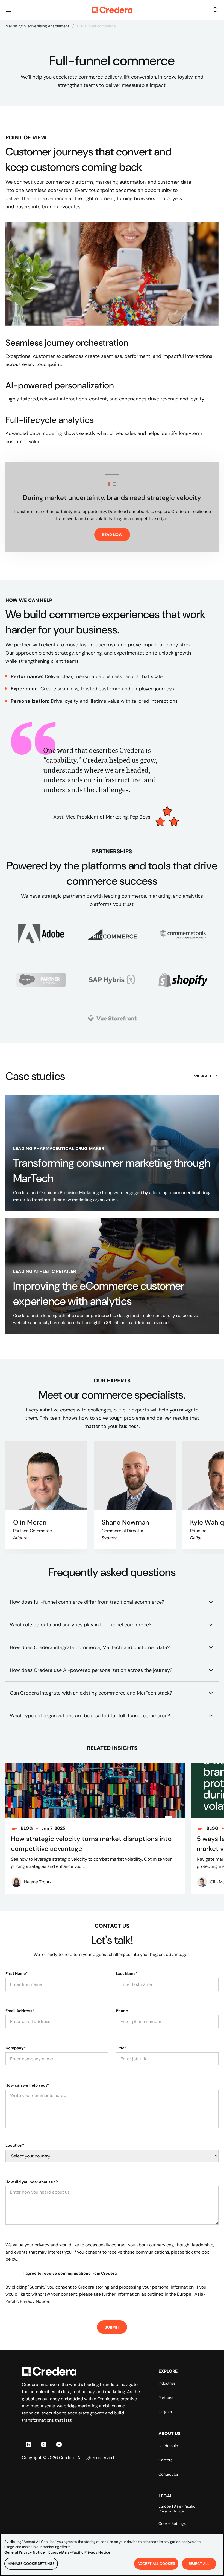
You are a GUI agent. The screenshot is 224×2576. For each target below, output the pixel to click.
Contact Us (168, 2474)
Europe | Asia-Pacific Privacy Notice (177, 2509)
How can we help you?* (28, 2085)
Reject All (199, 2564)
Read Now (112, 535)
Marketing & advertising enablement (37, 26)
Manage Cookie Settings (31, 2564)
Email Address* (20, 2011)
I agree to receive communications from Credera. (71, 2273)
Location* (15, 2145)
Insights (165, 2412)
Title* (121, 2048)
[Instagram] (44, 2444)
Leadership (168, 2446)
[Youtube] (59, 2444)
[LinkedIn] (28, 2444)
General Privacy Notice (25, 2552)
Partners (166, 2398)
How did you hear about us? (32, 2182)
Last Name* (127, 1973)
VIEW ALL (203, 1076)
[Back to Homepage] (112, 10)
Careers (165, 2460)
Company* (16, 2048)
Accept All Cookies (156, 2564)
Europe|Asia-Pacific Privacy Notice (79, 2552)
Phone (122, 2011)
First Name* (17, 1973)
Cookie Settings (172, 2523)
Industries (167, 2383)
